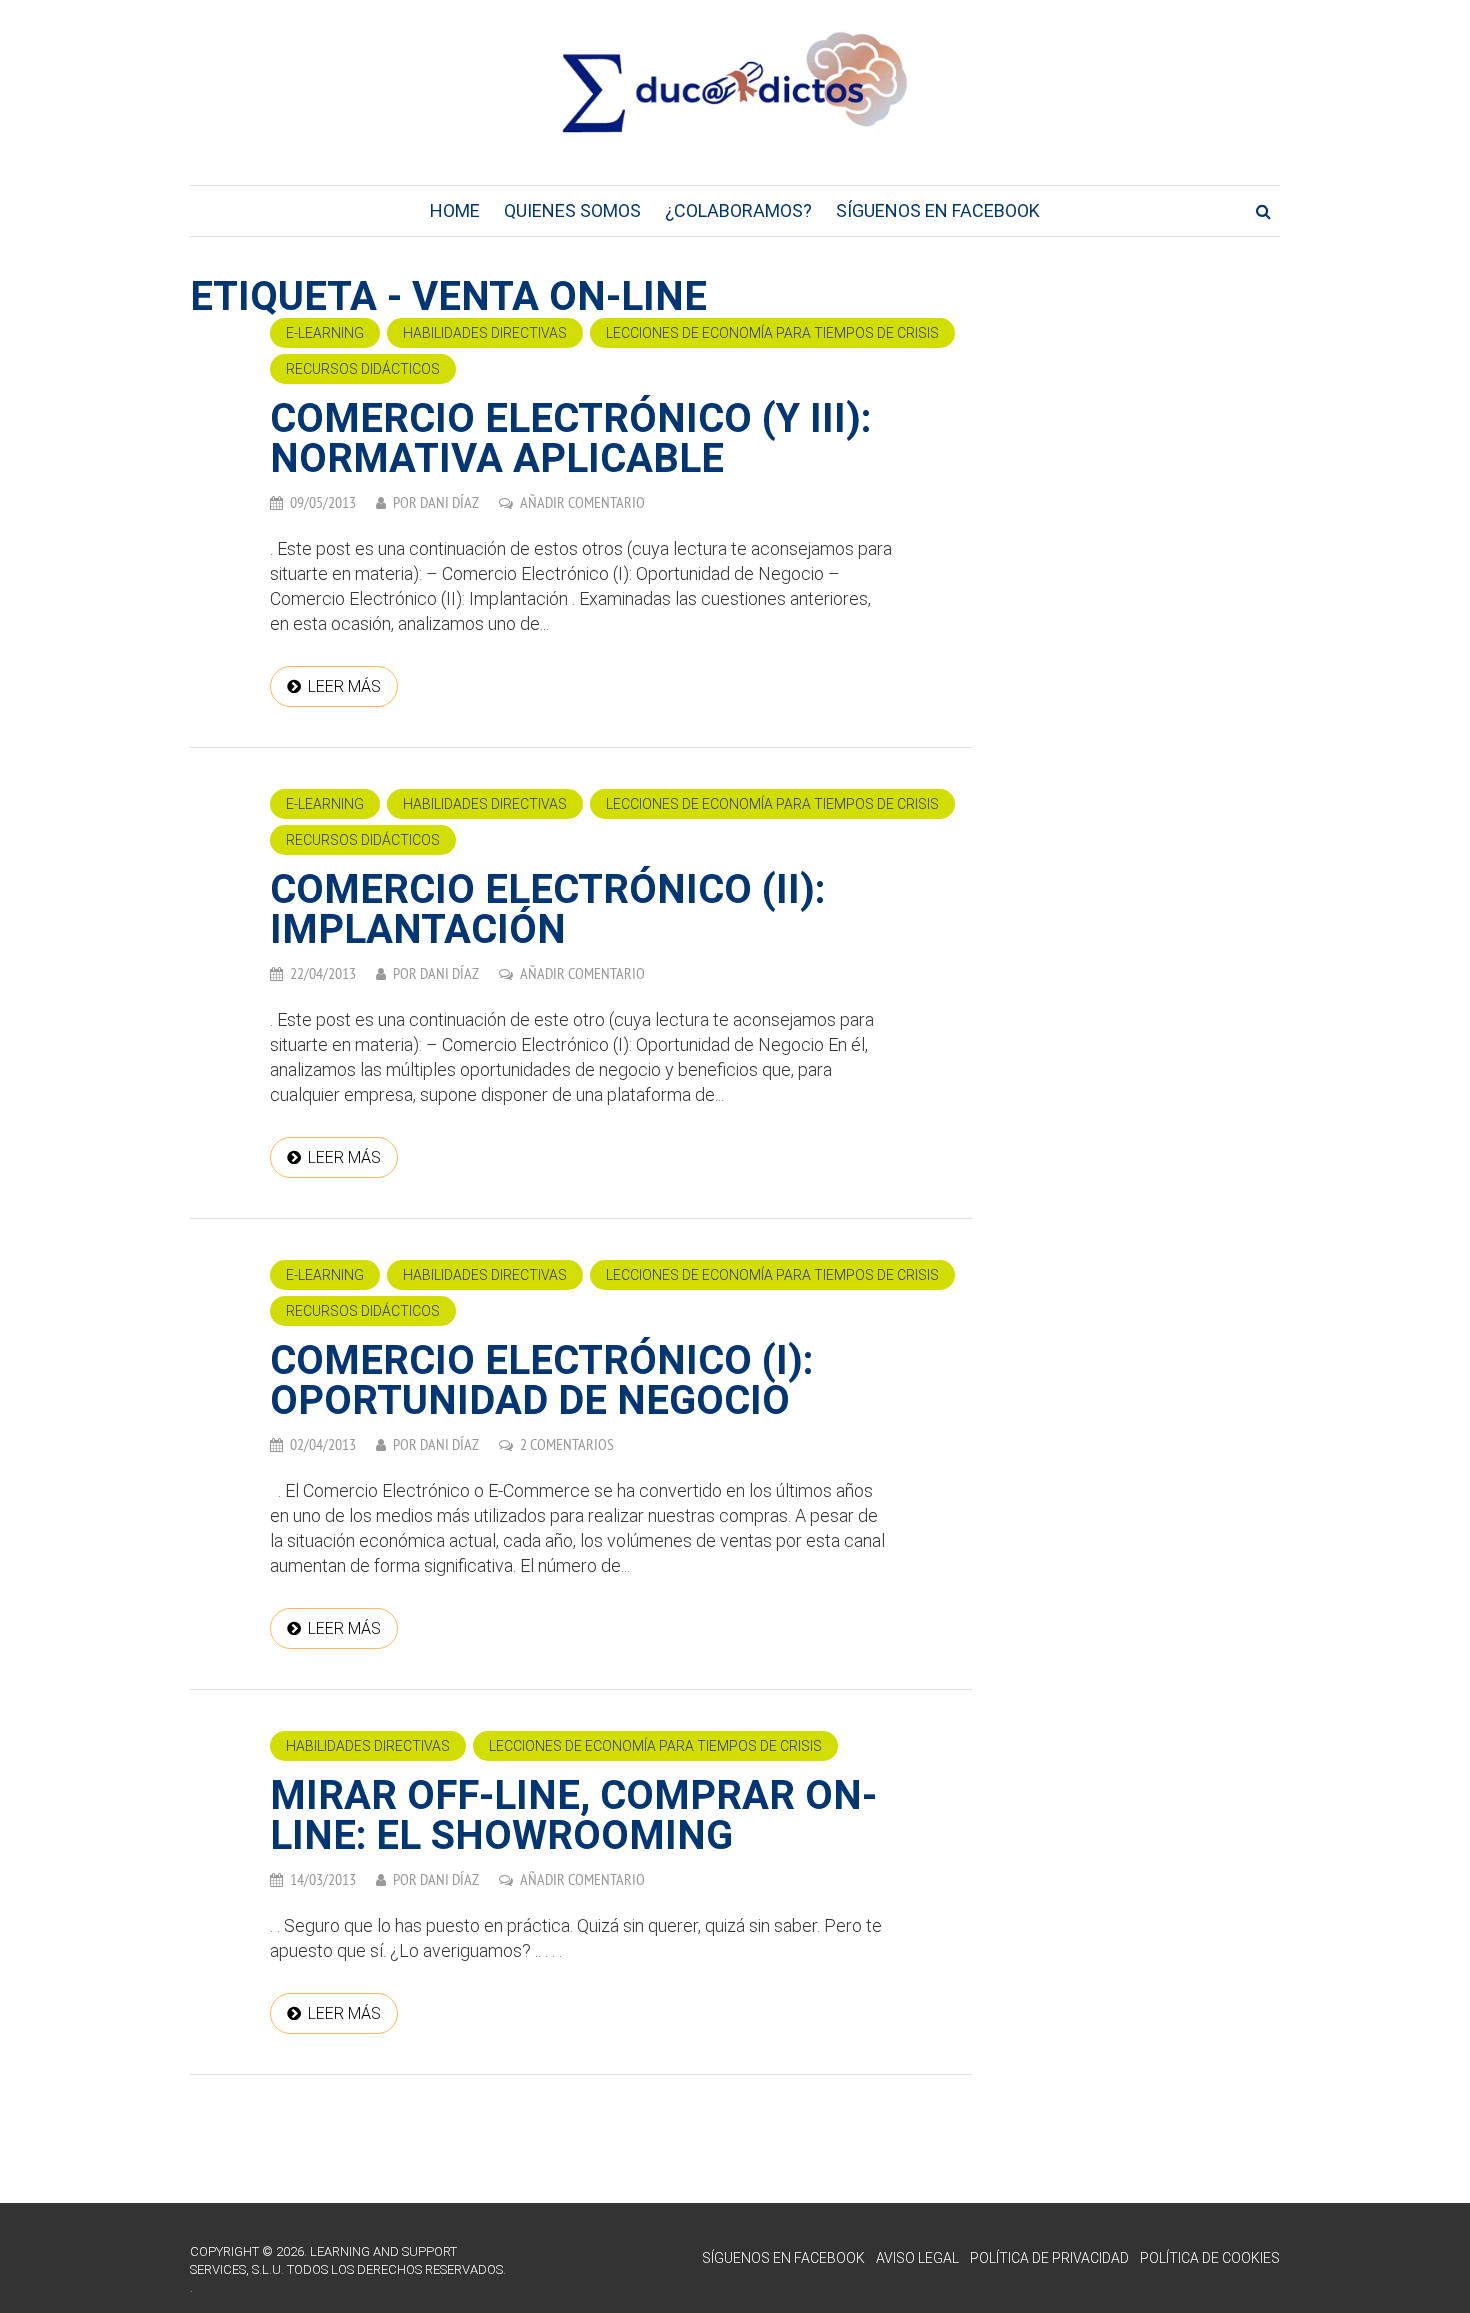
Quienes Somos (572, 210)
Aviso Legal (917, 2258)
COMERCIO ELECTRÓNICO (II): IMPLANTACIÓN (547, 909)
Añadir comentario (582, 502)
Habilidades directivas (485, 333)
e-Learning (325, 333)
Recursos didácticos (363, 369)
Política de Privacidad (1049, 2258)
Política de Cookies (1210, 2258)
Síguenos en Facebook (938, 210)
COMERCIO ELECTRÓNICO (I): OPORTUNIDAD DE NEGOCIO (541, 1380)
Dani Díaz (449, 502)
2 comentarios (567, 1444)
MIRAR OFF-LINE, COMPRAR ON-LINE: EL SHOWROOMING (573, 1815)
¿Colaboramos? (738, 210)
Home (455, 210)
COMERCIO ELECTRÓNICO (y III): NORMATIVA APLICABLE (570, 438)
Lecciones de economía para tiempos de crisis (772, 333)
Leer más (344, 686)
